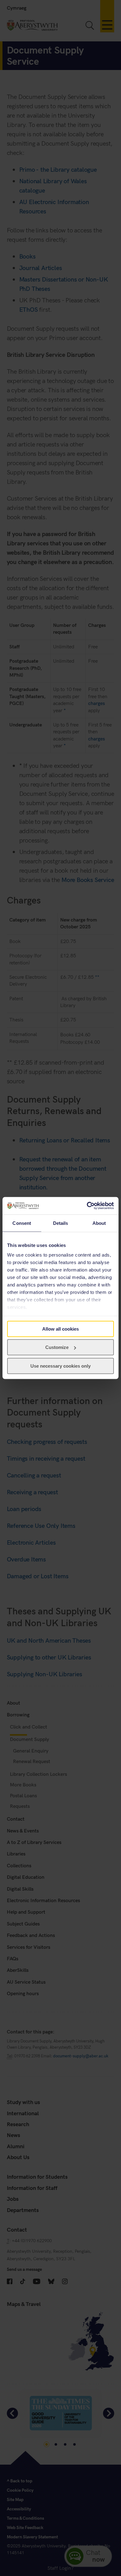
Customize (57, 1347)
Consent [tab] (22, 1223)
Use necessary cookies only (60, 1366)
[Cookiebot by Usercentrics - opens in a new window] (87, 1206)
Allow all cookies (60, 1329)
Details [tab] (61, 1223)
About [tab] (99, 1223)
